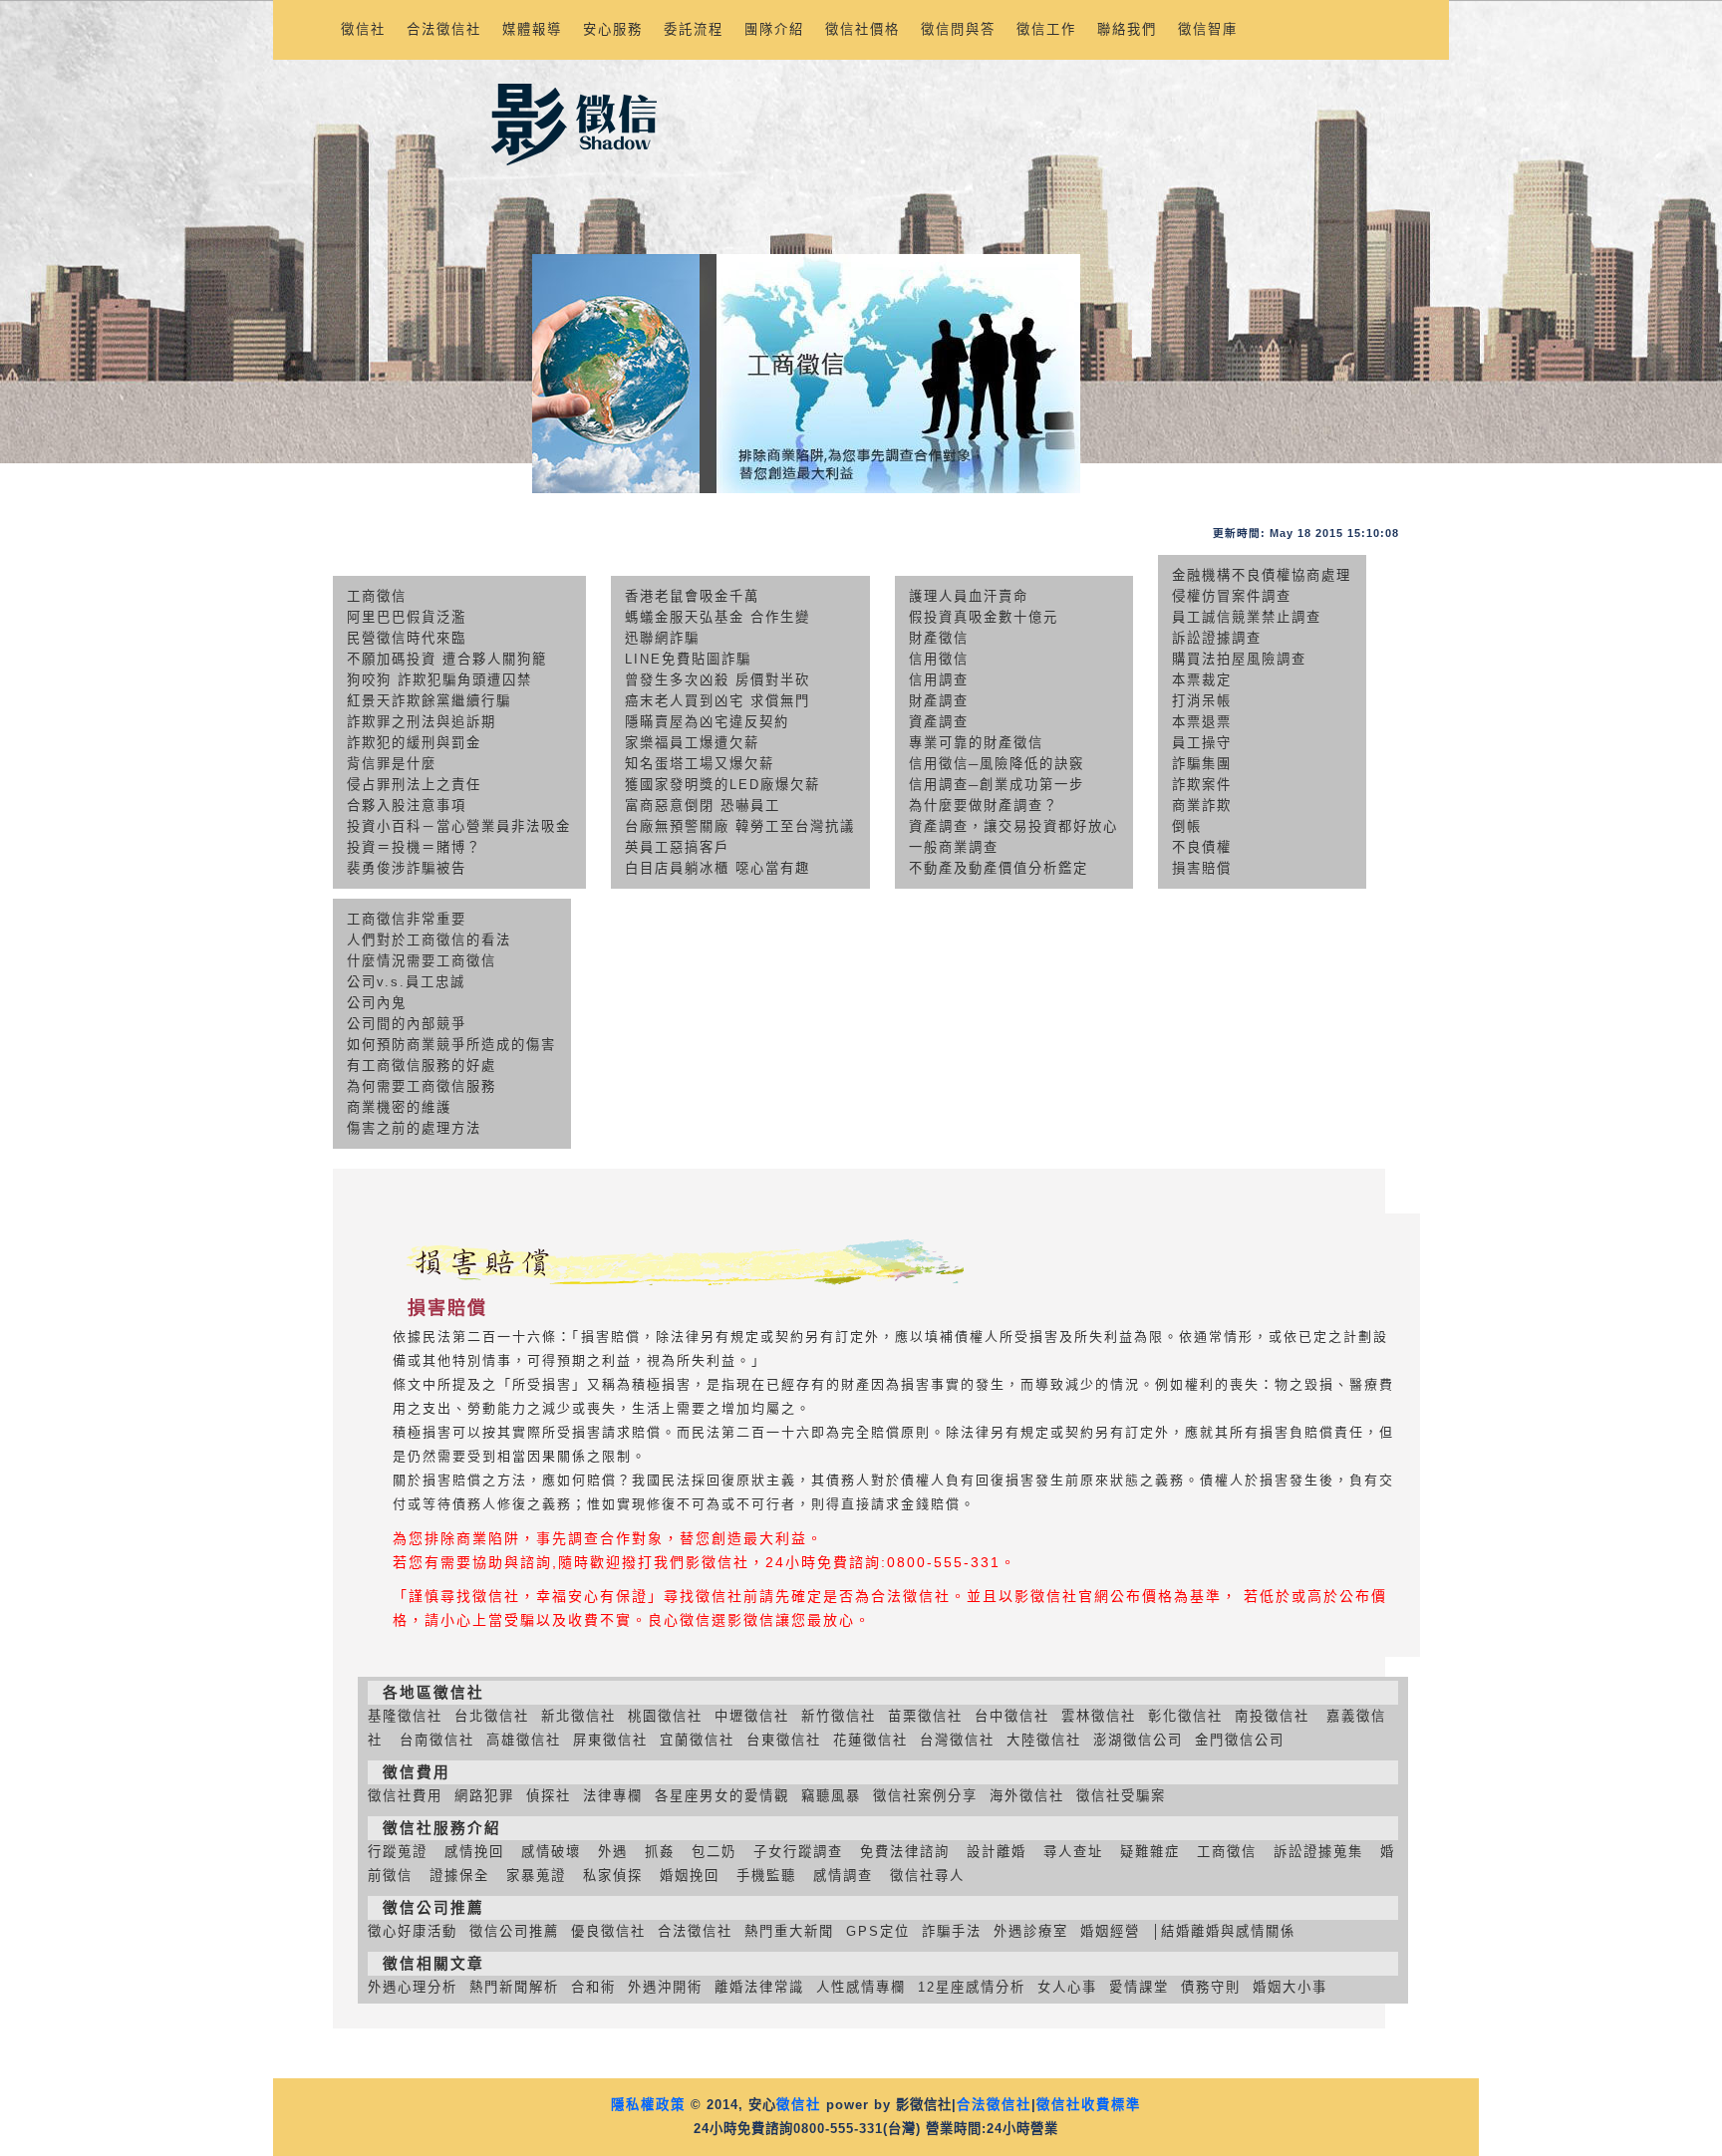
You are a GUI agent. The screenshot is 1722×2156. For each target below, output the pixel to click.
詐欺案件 (1202, 785)
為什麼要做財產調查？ (984, 806)
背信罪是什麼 (392, 764)
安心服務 (613, 29)
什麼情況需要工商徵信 (422, 961)
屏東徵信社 (610, 1740)
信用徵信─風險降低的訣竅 (997, 764)
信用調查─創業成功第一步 (997, 785)
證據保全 (459, 1876)
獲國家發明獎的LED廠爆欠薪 (722, 785)
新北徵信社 (578, 1716)
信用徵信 (939, 659)
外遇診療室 (1031, 1931)
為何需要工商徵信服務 (422, 1086)
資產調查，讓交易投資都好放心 (1013, 826)
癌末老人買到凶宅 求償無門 (717, 701)
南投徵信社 (1272, 1716)
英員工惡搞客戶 (677, 847)
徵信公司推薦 (514, 1931)
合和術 (593, 1987)
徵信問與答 (958, 29)
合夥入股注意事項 (407, 806)
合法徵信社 (444, 29)
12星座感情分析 (972, 1987)
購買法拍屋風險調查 (1239, 659)
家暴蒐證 (536, 1876)
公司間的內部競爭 (407, 1024)
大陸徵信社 (1044, 1740)
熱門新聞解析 (514, 1987)
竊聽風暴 (831, 1796)
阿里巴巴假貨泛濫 (407, 617)
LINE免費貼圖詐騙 (688, 659)
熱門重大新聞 (789, 1931)
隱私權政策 (648, 2105)
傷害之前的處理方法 (414, 1128)
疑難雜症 (1150, 1852)
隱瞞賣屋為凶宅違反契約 (707, 722)
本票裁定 (1202, 680)
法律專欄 (613, 1796)
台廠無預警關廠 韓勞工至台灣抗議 (740, 826)
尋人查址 (1073, 1852)
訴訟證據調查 (1217, 638)
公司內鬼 (377, 1003)
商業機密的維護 (399, 1107)
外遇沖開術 (665, 1987)
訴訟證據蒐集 (1318, 1852)
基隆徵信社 (405, 1716)
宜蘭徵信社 (697, 1740)
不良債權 (1202, 847)
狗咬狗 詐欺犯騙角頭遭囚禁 (439, 680)
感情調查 (843, 1876)
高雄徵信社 (524, 1740)
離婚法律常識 (759, 1987)
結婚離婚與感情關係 (1228, 1931)
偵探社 (549, 1796)
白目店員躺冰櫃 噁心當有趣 (717, 868)
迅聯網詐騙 (662, 638)
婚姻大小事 (1290, 1987)
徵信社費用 (405, 1796)
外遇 (613, 1852)
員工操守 (1202, 743)
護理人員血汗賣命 (969, 596)
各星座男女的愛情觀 (722, 1796)
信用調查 (939, 680)
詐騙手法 (952, 1931)
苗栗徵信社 (925, 1716)
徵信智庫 (1208, 29)
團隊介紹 (774, 29)
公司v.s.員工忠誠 (406, 982)
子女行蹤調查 (798, 1852)
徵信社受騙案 (1121, 1796)
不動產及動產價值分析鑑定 (999, 868)
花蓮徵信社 (870, 1740)
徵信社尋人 (927, 1876)
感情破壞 (551, 1852)
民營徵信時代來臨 (407, 638)
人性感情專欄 (861, 1987)
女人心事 (1067, 1987)
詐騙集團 (1202, 764)
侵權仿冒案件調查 (1232, 596)
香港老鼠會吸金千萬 (692, 596)
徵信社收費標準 (1089, 2105)
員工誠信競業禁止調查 (1247, 617)
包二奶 (714, 1852)
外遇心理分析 (413, 1987)
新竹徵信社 (839, 1716)
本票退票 (1202, 722)
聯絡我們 (1127, 29)
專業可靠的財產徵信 (976, 743)
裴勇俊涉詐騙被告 (407, 868)
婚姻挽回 (690, 1876)
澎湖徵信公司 (1138, 1740)
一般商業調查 (954, 847)
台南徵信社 (437, 1740)
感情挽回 (474, 1852)
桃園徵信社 (665, 1716)
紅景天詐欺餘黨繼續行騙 (429, 701)
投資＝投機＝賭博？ (414, 847)
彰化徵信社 (1185, 1716)
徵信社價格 (862, 29)
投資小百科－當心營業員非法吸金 (459, 826)
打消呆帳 (1202, 701)
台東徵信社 (784, 1740)
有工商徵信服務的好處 (422, 1066)
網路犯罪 (484, 1796)
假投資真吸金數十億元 (984, 617)
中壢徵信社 (752, 1716)
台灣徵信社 (957, 1740)
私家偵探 (613, 1876)
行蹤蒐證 (398, 1852)
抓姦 (660, 1852)
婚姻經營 (1110, 1931)
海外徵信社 (1027, 1796)
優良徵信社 (608, 1931)
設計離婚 (997, 1852)
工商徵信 (377, 596)
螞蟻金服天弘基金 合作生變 (717, 617)
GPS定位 (878, 1931)
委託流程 (694, 29)
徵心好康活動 (413, 1931)
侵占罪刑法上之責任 (414, 785)
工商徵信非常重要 (407, 919)
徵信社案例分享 (925, 1796)
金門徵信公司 (1240, 1740)
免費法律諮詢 (905, 1852)
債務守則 (1211, 1987)
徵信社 (363, 29)
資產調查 (939, 722)
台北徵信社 (492, 1716)
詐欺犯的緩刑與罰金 (414, 743)
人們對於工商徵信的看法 (429, 940)
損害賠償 (1202, 868)
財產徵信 (939, 638)
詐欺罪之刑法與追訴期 (422, 722)
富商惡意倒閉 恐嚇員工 (703, 806)
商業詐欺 (1202, 806)
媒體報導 (532, 29)
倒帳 (1187, 826)
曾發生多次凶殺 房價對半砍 (717, 680)
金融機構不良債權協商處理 (1262, 575)
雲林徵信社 (1099, 1716)
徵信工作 (1046, 29)
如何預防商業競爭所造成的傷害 (451, 1045)
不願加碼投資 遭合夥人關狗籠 (447, 659)
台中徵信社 (1012, 1716)
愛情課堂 (1139, 1987)
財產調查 (939, 701)
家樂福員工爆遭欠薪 (692, 743)
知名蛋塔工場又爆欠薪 (700, 764)
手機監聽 (766, 1876)
